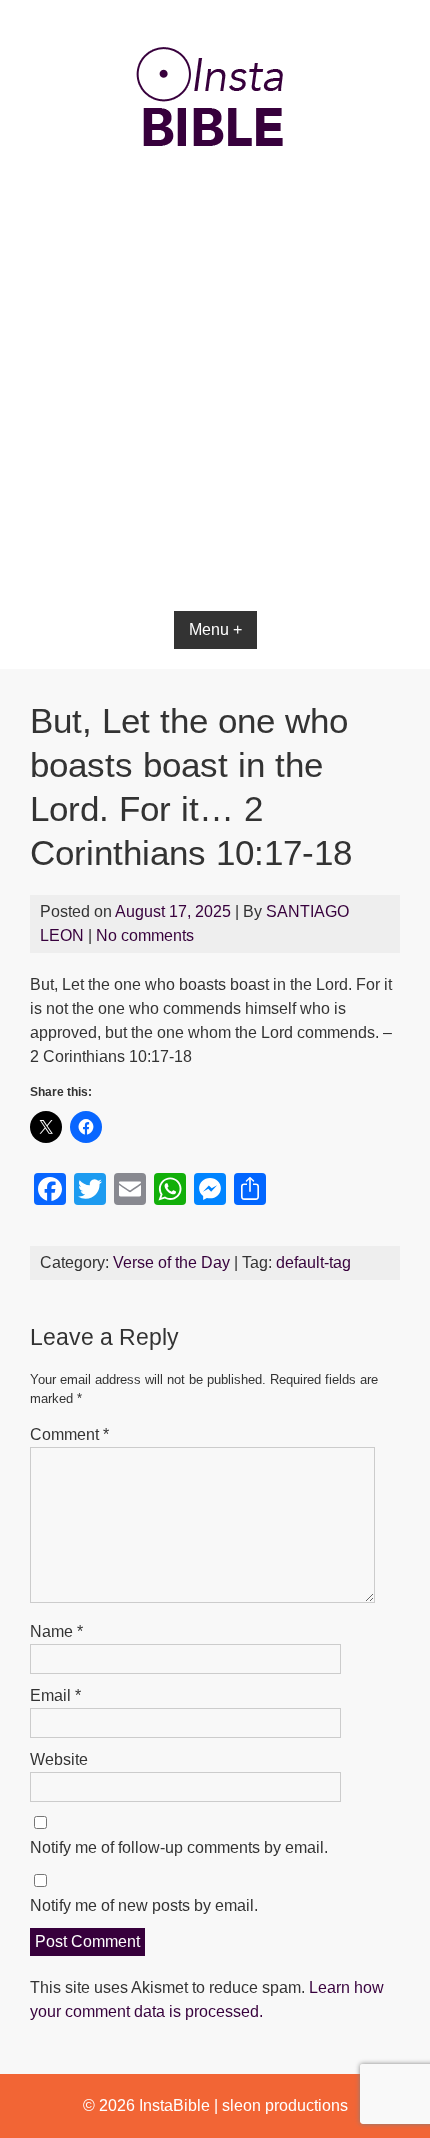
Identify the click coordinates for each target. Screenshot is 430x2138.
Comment (69, 1434)
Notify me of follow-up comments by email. (179, 1847)
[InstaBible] (215, 194)
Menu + (215, 629)
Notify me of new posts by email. (144, 1905)
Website (59, 1759)
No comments (145, 935)
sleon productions (285, 2105)
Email (55, 1695)
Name (56, 1631)
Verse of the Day (171, 1262)
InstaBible (174, 2105)
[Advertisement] (215, 441)
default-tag (313, 1262)
